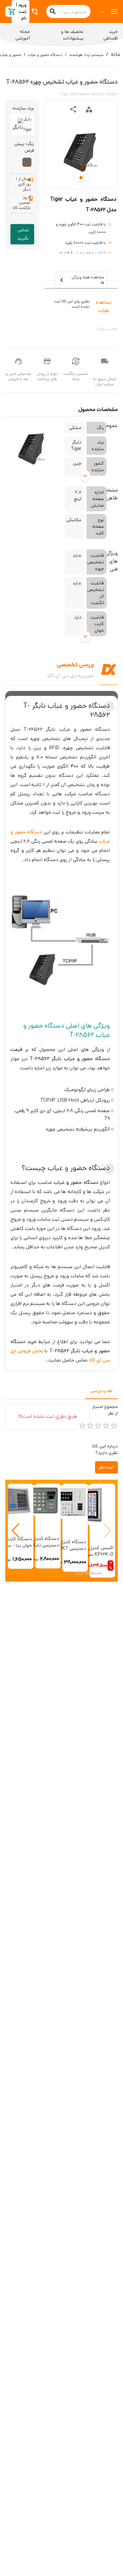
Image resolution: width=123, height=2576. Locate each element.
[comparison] (89, 109)
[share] (73, 109)
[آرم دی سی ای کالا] (103, 12)
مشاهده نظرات (104, 306)
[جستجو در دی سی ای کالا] (53, 12)
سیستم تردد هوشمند (86, 55)
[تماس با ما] (36, 12)
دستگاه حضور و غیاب (45, 55)
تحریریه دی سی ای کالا (71, 676)
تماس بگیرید (23, 234)
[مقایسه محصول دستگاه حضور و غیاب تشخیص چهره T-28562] (89, 109)
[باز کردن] (85, 476)
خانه (116, 54)
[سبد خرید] (12, 12)
